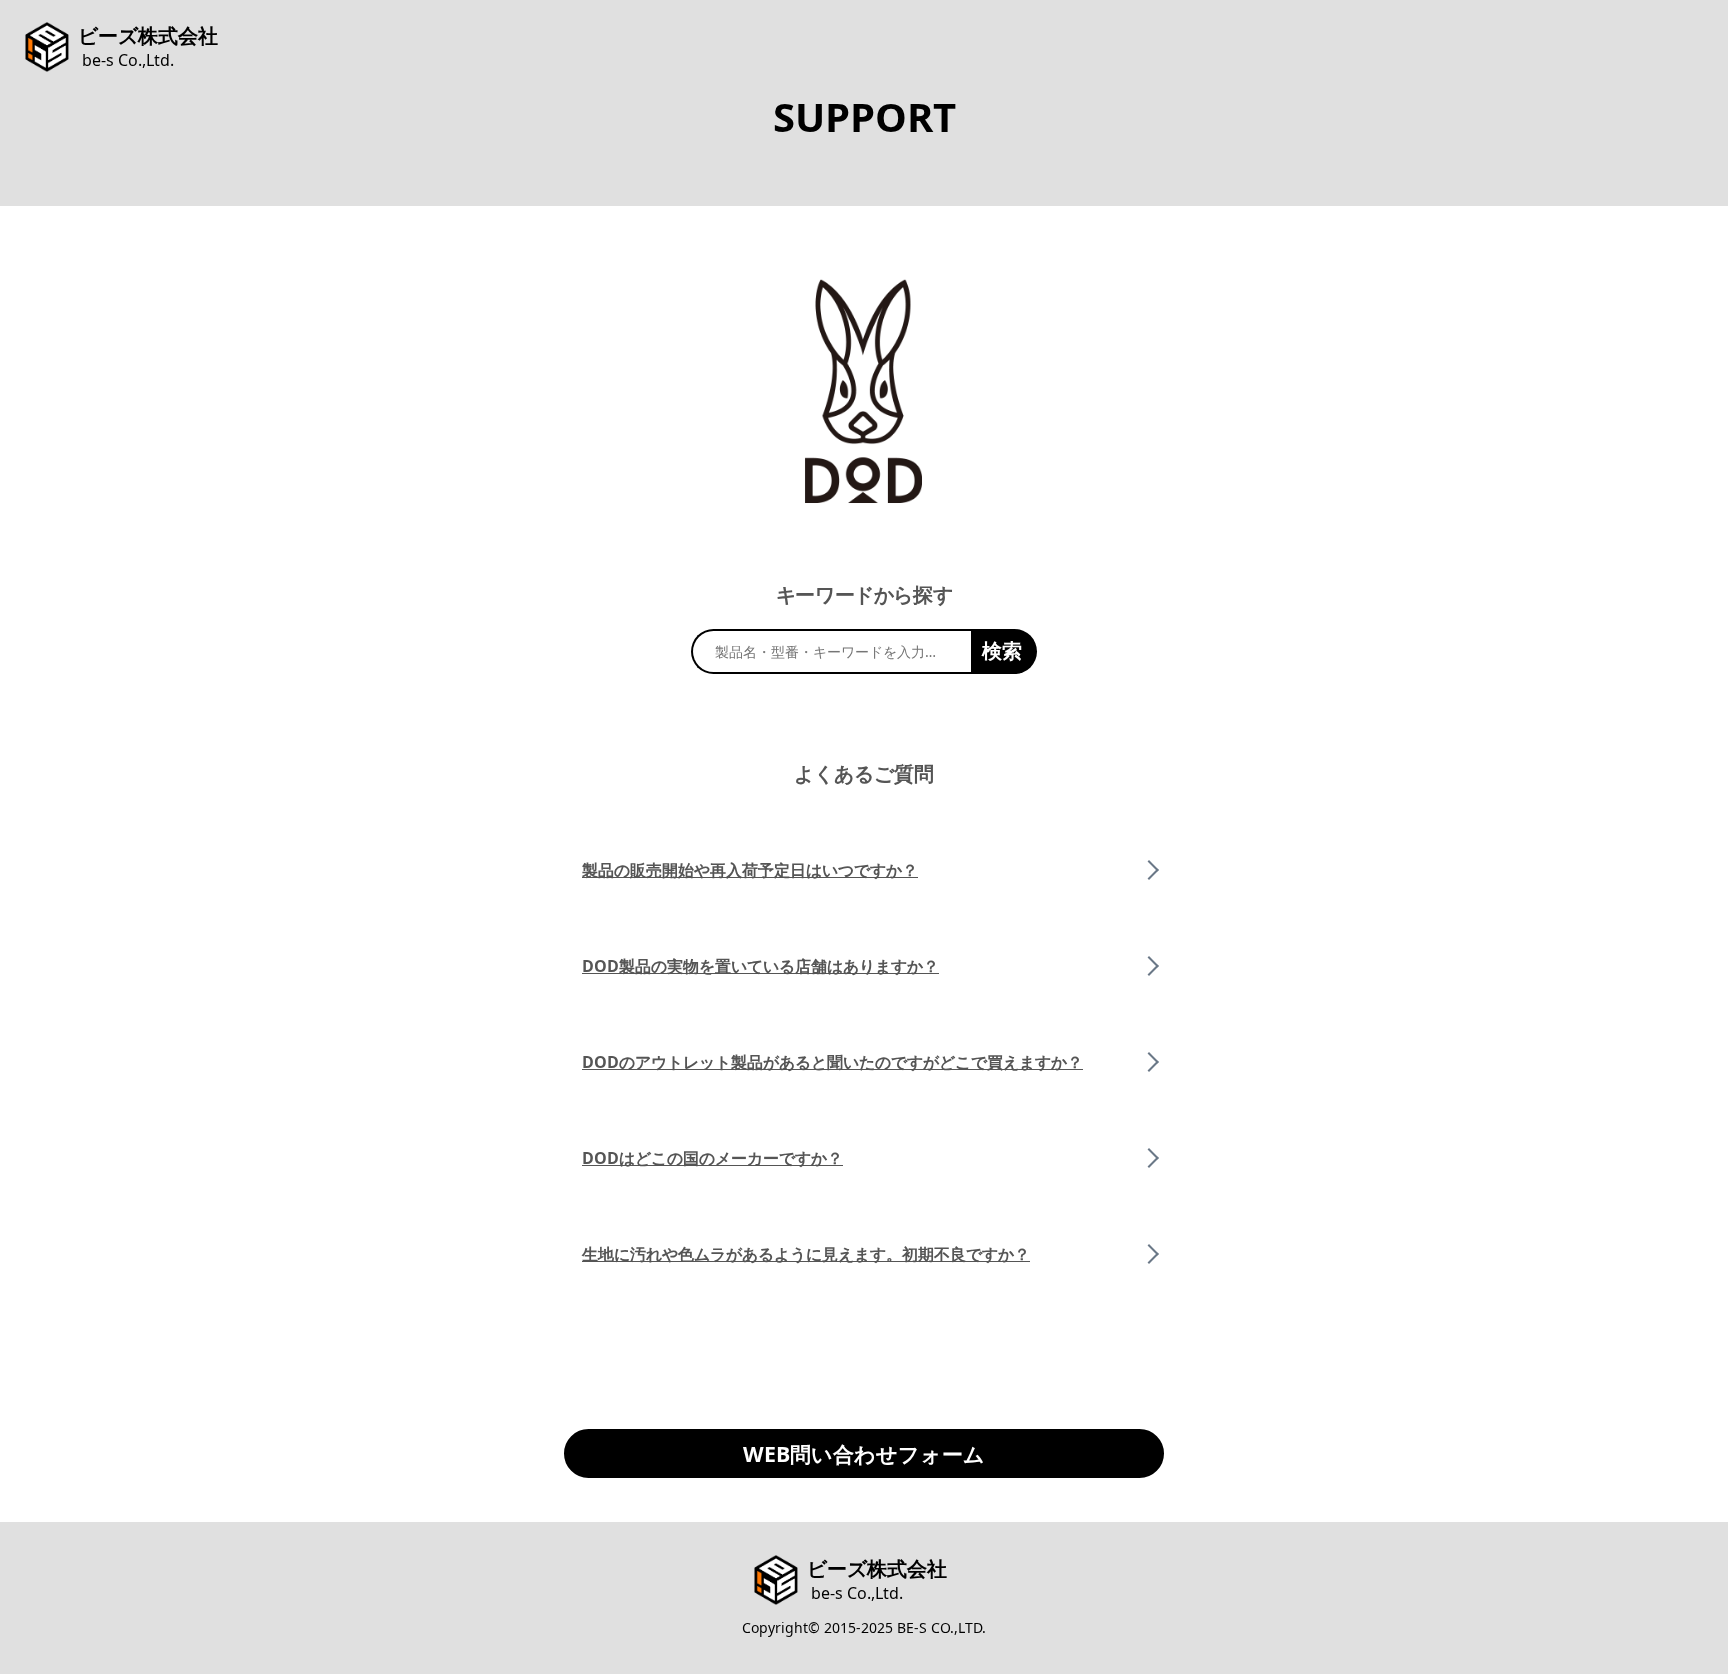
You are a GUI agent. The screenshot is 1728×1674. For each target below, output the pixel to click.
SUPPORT (864, 116)
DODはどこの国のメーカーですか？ (712, 1158)
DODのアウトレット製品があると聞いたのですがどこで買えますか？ (832, 1062)
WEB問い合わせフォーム (864, 1453)
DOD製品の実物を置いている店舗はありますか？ (760, 966)
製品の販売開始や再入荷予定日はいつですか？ (750, 870)
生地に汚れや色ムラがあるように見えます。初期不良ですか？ (806, 1254)
